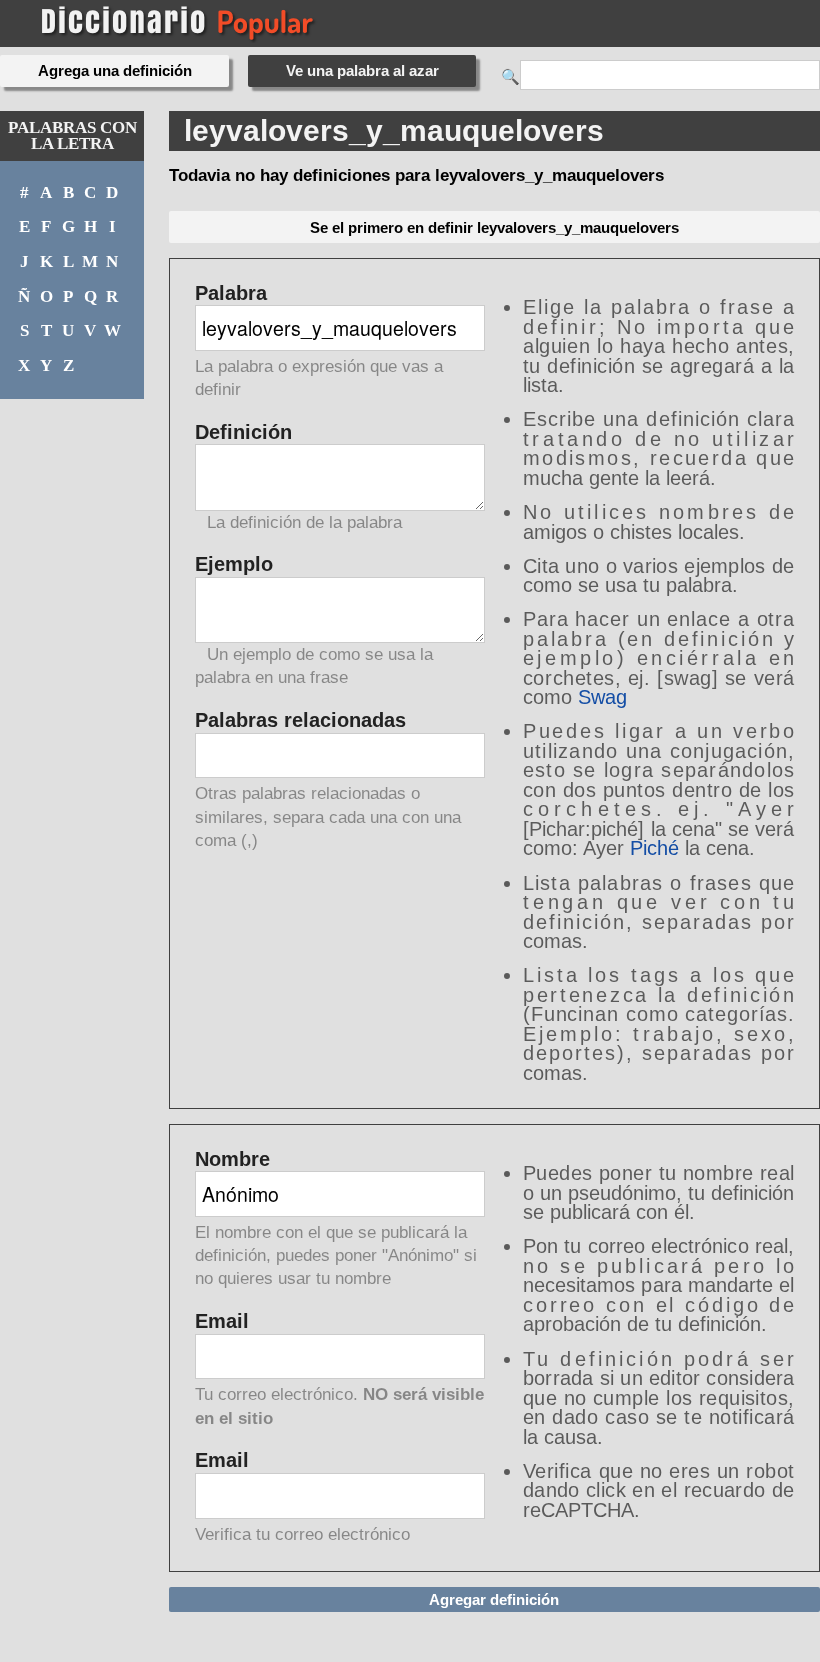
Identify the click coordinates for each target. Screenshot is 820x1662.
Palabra (319, 342)
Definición (298, 477)
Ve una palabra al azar (362, 70)
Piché (654, 848)
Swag (602, 697)
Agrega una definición (115, 70)
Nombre (336, 1219)
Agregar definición (494, 1599)
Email (339, 1370)
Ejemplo (314, 621)
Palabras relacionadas (328, 780)
